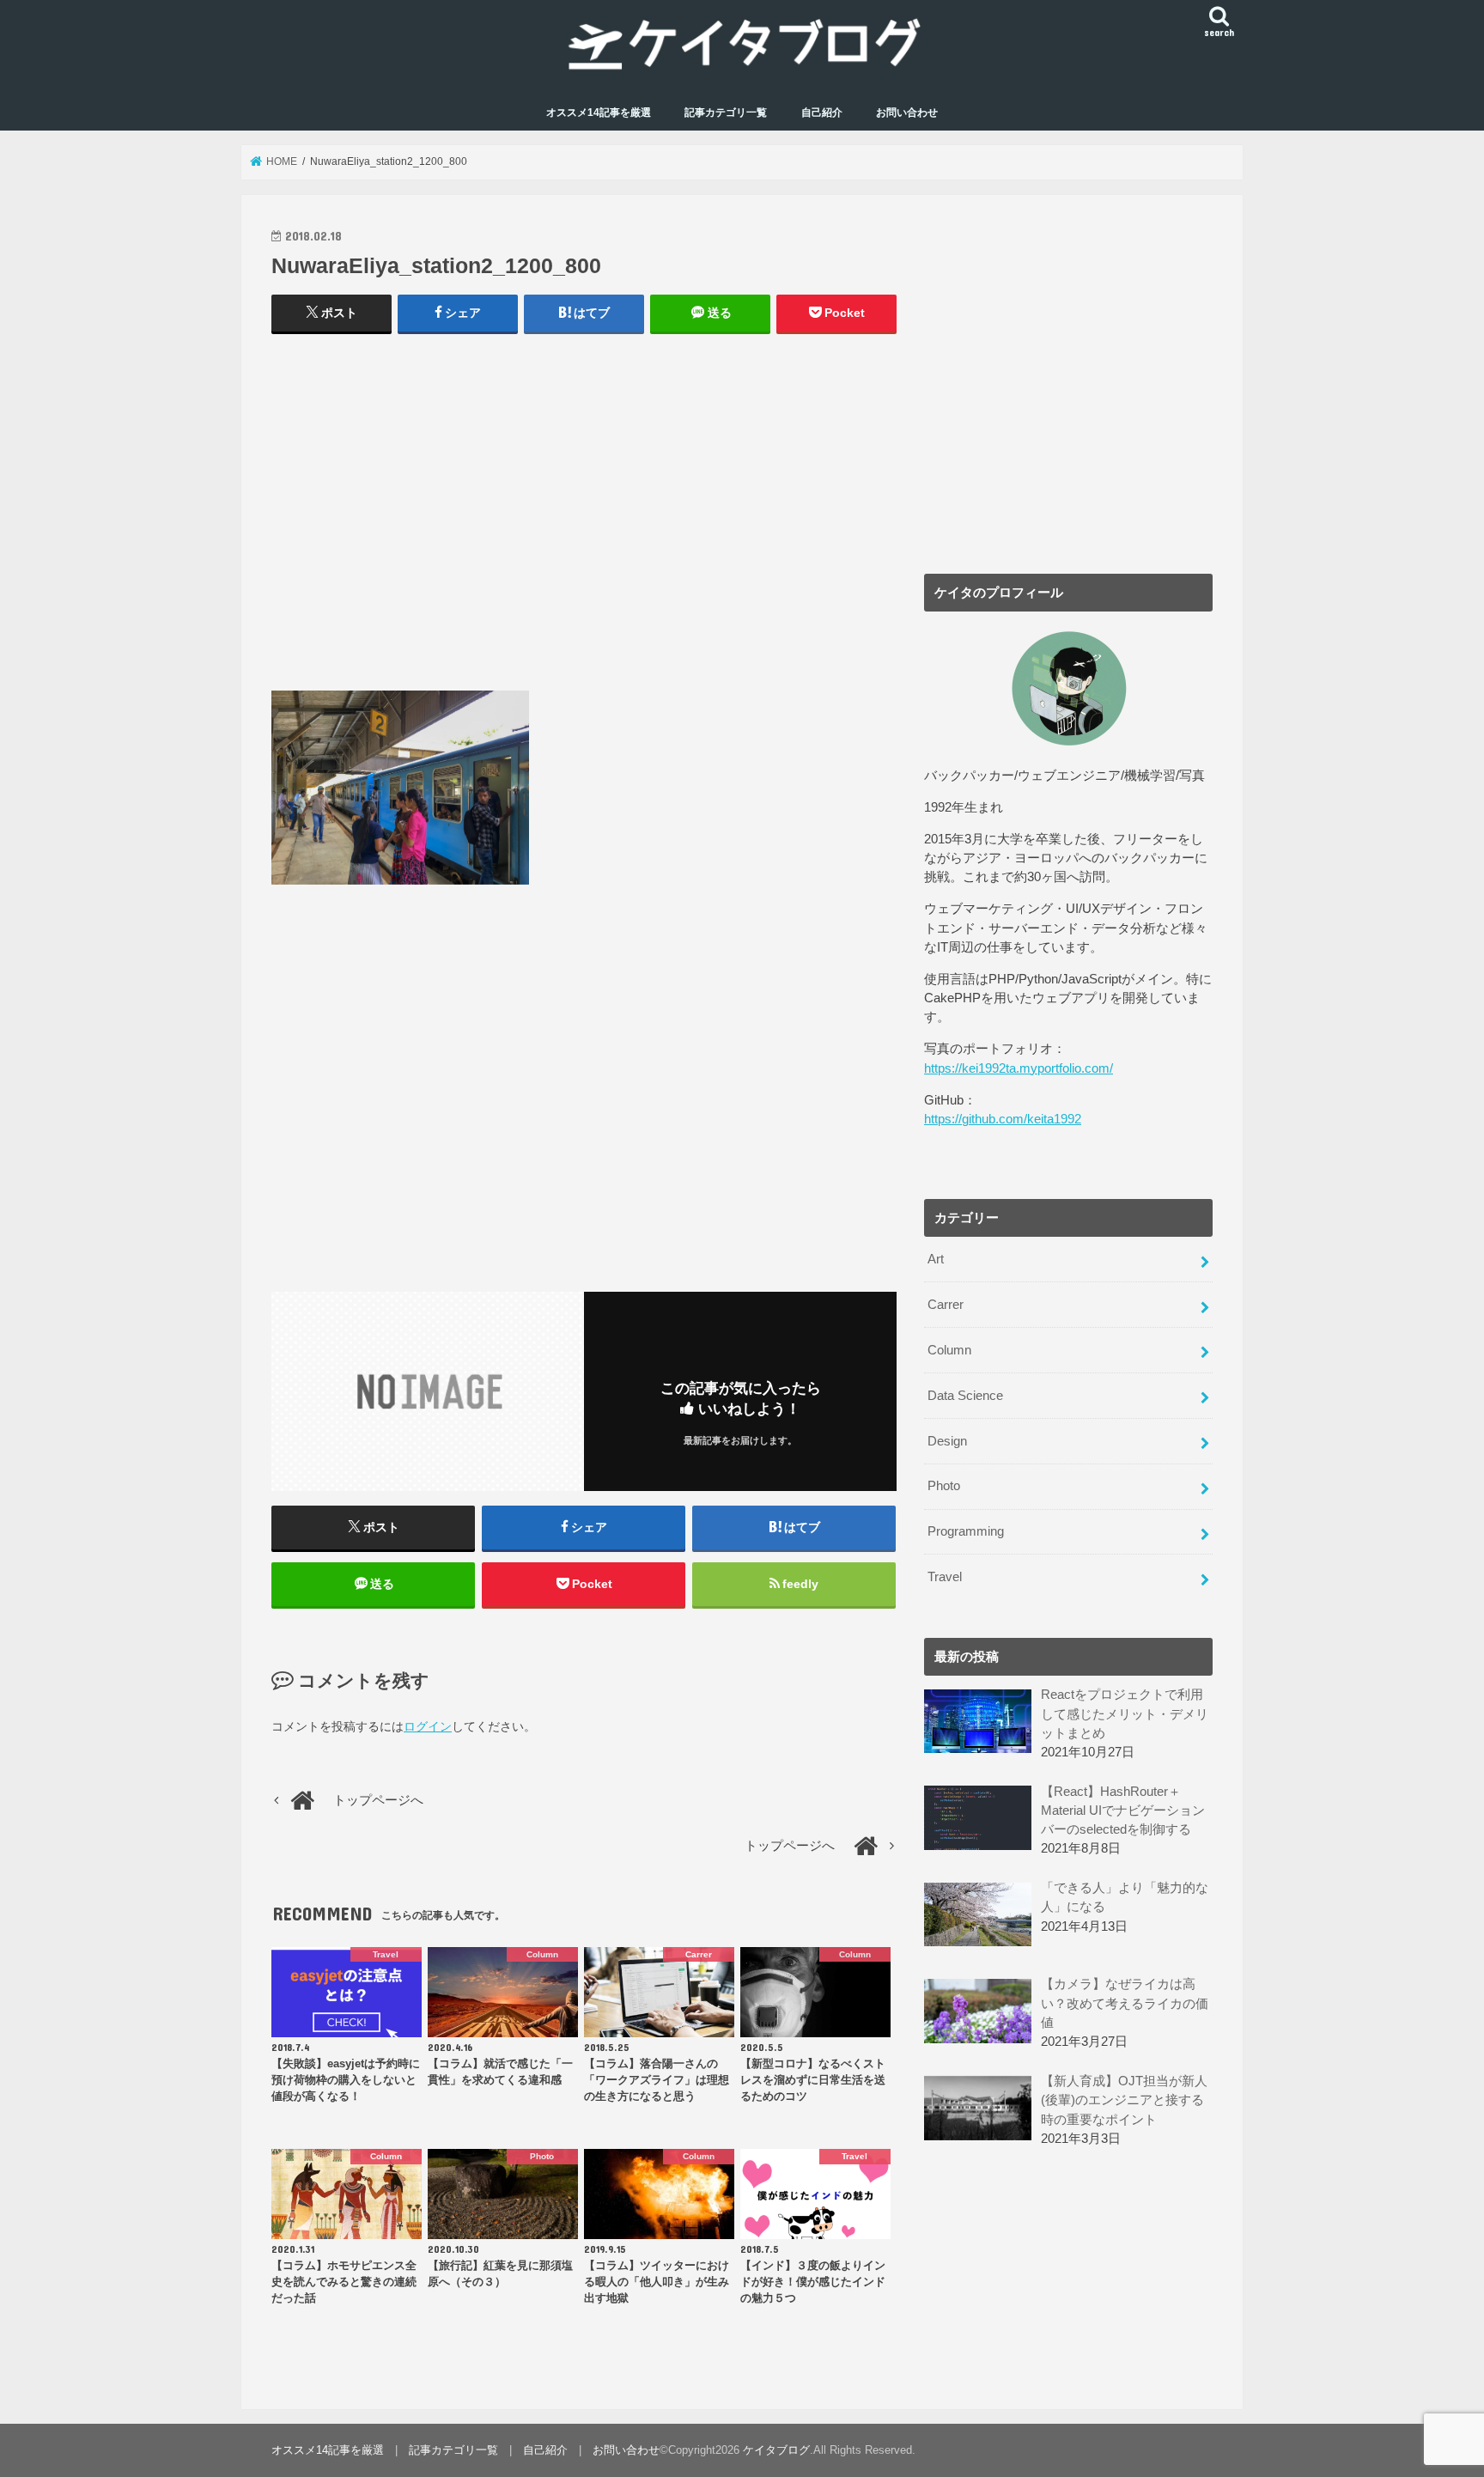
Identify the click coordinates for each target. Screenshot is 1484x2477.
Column (949, 1350)
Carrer (946, 1305)
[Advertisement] (584, 520)
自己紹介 (822, 113)
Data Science (965, 1396)
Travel (945, 1577)
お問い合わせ (907, 113)
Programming (966, 1531)
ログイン (428, 1726)
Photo (944, 1486)
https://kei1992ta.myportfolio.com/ (1019, 1068)
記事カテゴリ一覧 (726, 113)
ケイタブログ (776, 2450)
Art (936, 1259)
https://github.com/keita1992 (1003, 1119)
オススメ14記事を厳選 (599, 113)
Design (947, 1441)
